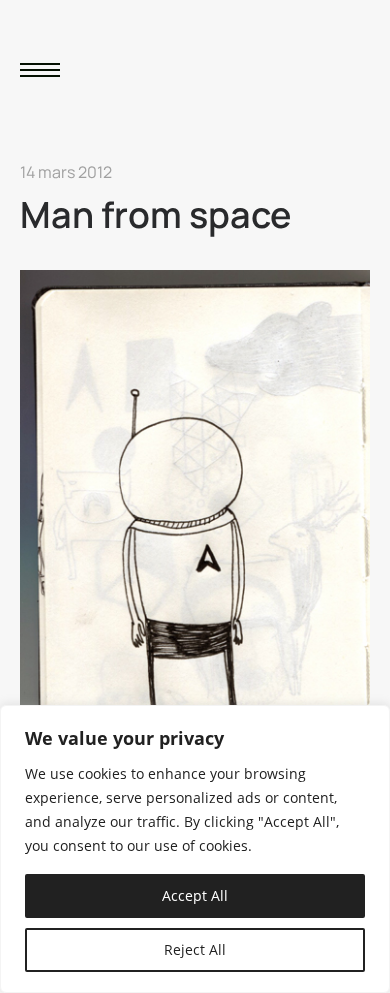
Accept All (195, 895)
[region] (195, 849)
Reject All (195, 949)
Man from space (155, 214)
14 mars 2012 (66, 172)
